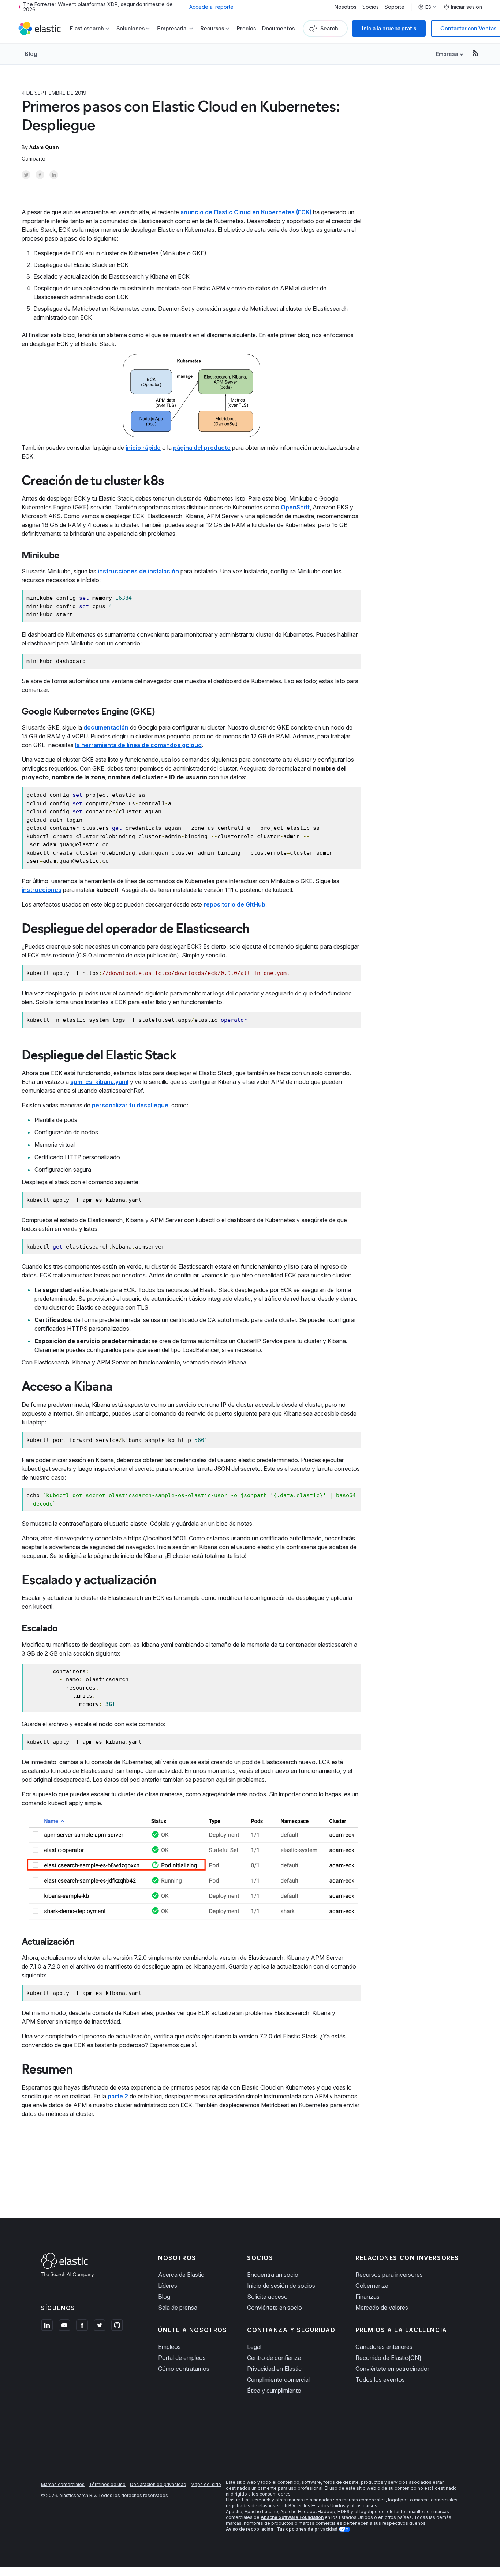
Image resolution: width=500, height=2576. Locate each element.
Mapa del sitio (206, 2484)
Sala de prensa (178, 2308)
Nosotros (346, 7)
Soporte (395, 7)
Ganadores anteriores (384, 2347)
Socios (371, 7)
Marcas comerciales (63, 2484)
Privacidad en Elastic (274, 2369)
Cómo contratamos (184, 2369)
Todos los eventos (380, 2380)
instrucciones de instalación (138, 571)
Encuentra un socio (273, 2275)
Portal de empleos (182, 2358)
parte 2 (118, 2096)
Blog (31, 54)
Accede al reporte (211, 7)
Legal (254, 2347)
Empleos (169, 2347)
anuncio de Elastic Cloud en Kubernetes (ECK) (246, 212)
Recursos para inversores (389, 2275)
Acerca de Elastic (181, 2275)
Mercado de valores (382, 2308)
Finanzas (367, 2297)
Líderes (168, 2286)
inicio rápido (143, 448)
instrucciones (42, 890)
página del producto (202, 448)
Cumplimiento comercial (278, 2380)
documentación (106, 727)
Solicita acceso (267, 2297)
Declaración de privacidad (158, 2484)
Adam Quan (44, 147)
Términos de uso (107, 2484)
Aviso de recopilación (249, 2529)
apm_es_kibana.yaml (99, 1082)
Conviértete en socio (275, 2308)
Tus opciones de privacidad (308, 2529)
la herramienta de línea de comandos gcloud (138, 745)
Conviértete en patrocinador (392, 2369)
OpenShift (295, 507)
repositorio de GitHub (234, 904)
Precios (246, 28)
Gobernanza (372, 2286)
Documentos (278, 28)
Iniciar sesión (467, 7)
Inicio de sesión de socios (281, 2286)
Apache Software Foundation (292, 2517)
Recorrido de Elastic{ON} (389, 2358)
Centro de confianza (274, 2358)
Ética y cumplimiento (274, 2391)
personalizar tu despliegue (130, 1105)
